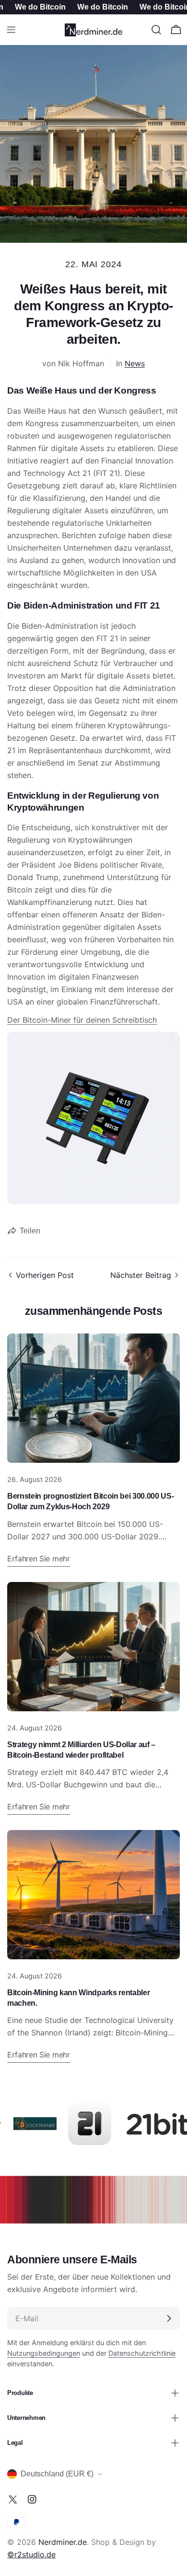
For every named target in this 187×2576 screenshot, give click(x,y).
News (135, 363)
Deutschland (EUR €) (57, 2474)
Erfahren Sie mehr (39, 1559)
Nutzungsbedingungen (44, 2353)
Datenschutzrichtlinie (142, 2353)
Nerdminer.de (63, 2542)
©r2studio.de (31, 2554)
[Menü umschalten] (11, 30)
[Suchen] (156, 30)
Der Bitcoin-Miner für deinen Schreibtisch (82, 1020)
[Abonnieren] (169, 2318)
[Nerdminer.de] (23, 2124)
